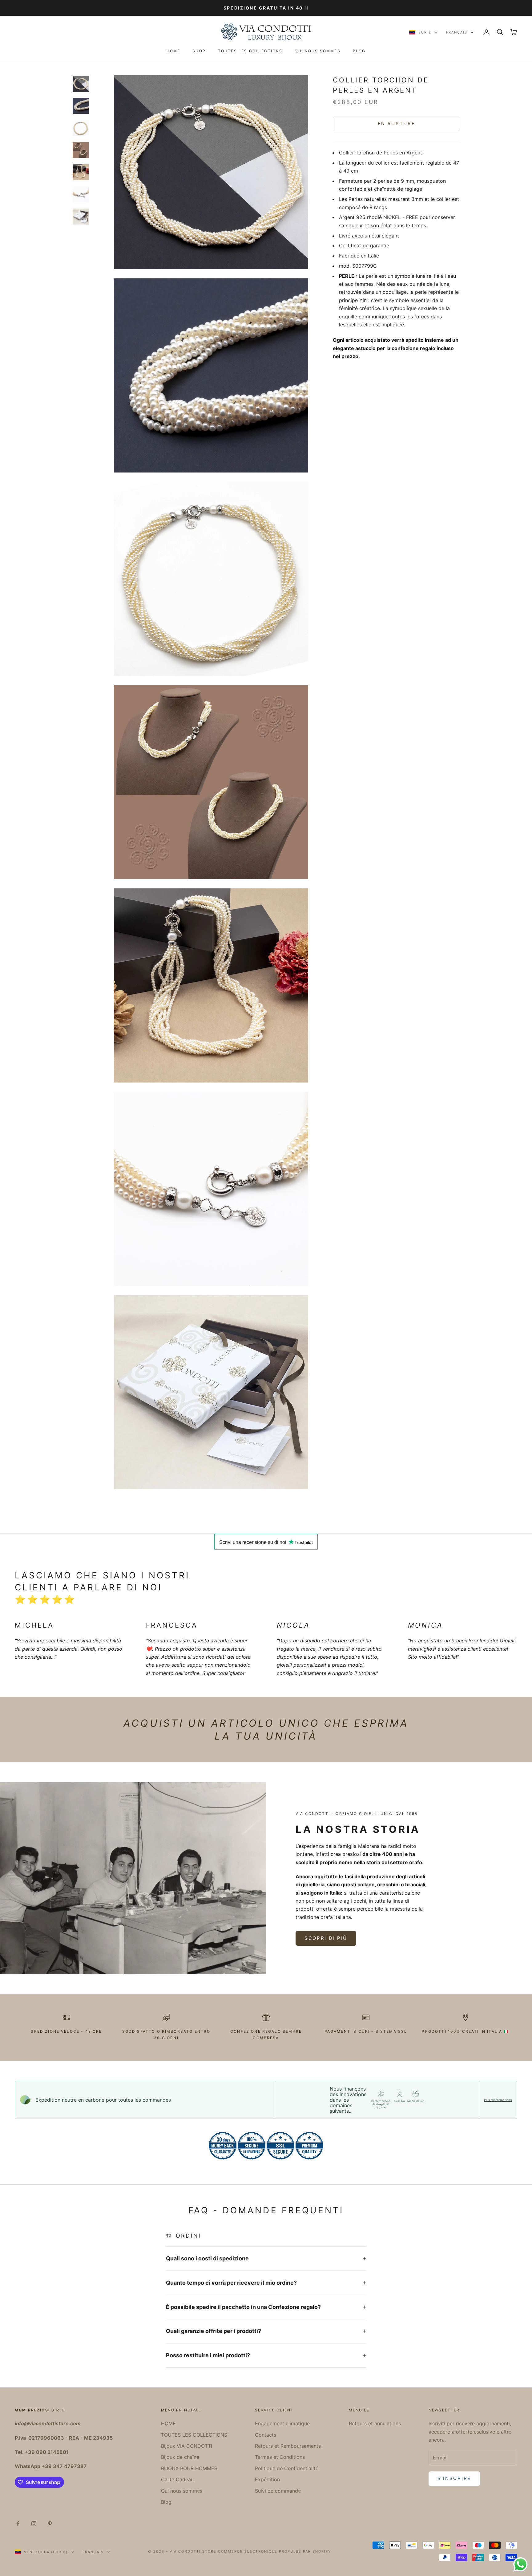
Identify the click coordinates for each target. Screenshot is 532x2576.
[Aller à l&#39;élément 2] (81, 106)
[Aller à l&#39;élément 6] (81, 194)
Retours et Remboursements (288, 2446)
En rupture (397, 124)
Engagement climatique (282, 2423)
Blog (359, 51)
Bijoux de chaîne (180, 2457)
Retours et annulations (375, 2423)
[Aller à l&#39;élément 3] (81, 128)
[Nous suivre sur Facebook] (18, 2524)
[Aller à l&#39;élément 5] (81, 172)
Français (457, 32)
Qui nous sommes (317, 51)
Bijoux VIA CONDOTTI (187, 2446)
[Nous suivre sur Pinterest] (50, 2524)
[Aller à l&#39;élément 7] (81, 217)
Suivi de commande (278, 2491)
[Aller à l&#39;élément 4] (81, 150)
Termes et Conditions (280, 2457)
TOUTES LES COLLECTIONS (250, 51)
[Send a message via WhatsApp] (520, 2564)
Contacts (266, 2435)
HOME (173, 51)
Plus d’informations (498, 2100)
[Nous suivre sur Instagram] (34, 2524)
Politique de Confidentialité (287, 2468)
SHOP (199, 51)
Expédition (267, 2479)
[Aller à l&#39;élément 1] (81, 84)
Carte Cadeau (177, 2479)
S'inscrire (454, 2478)
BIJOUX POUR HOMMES (189, 2468)
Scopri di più (326, 1938)
